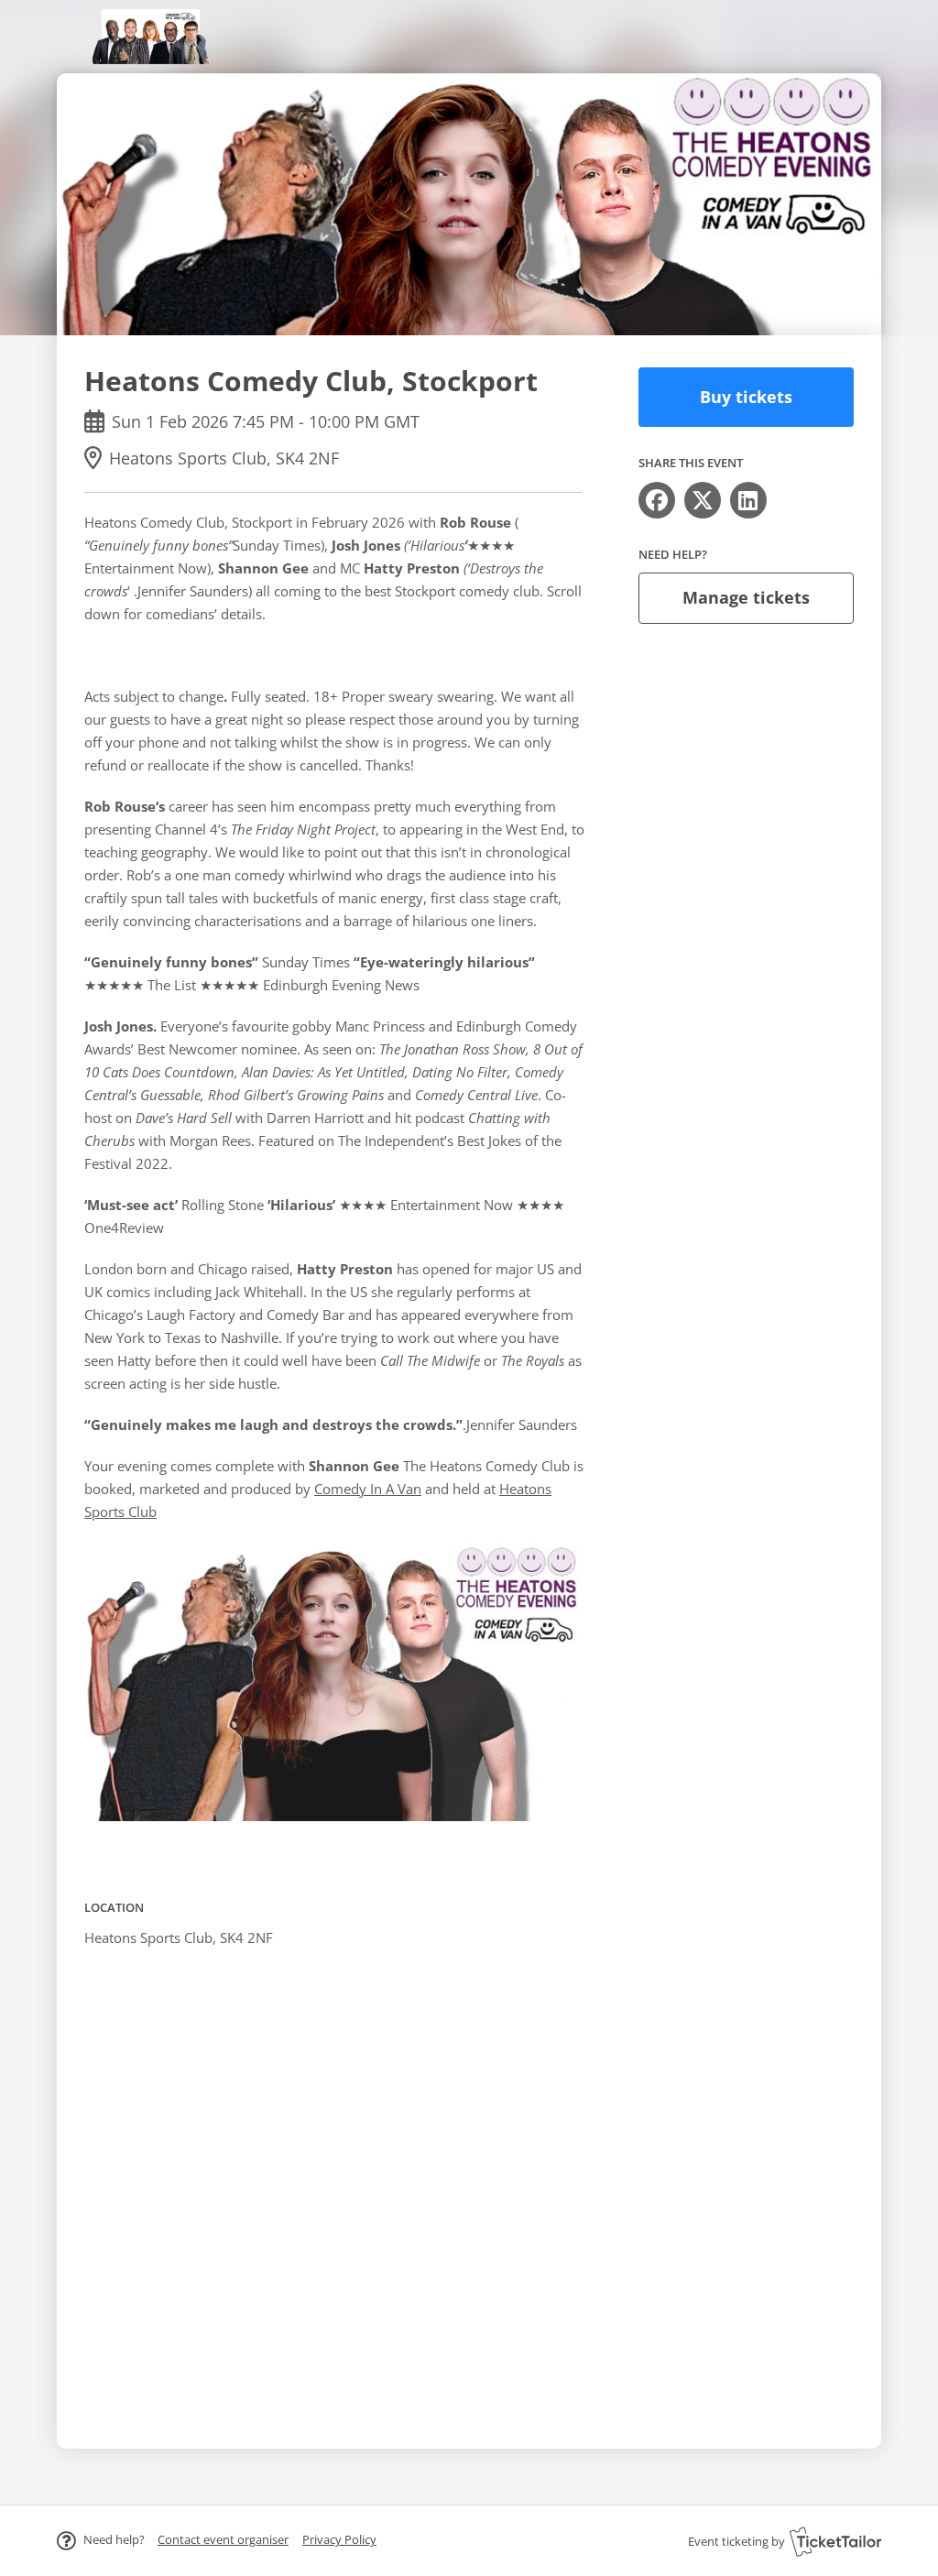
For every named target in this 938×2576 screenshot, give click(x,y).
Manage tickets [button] (746, 597)
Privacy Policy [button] (339, 2539)
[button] (223, 2539)
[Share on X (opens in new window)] (703, 500)
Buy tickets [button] (746, 397)
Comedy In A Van (368, 1489)
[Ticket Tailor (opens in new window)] (835, 2541)
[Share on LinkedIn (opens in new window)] (748, 500)
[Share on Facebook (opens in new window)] (657, 500)
